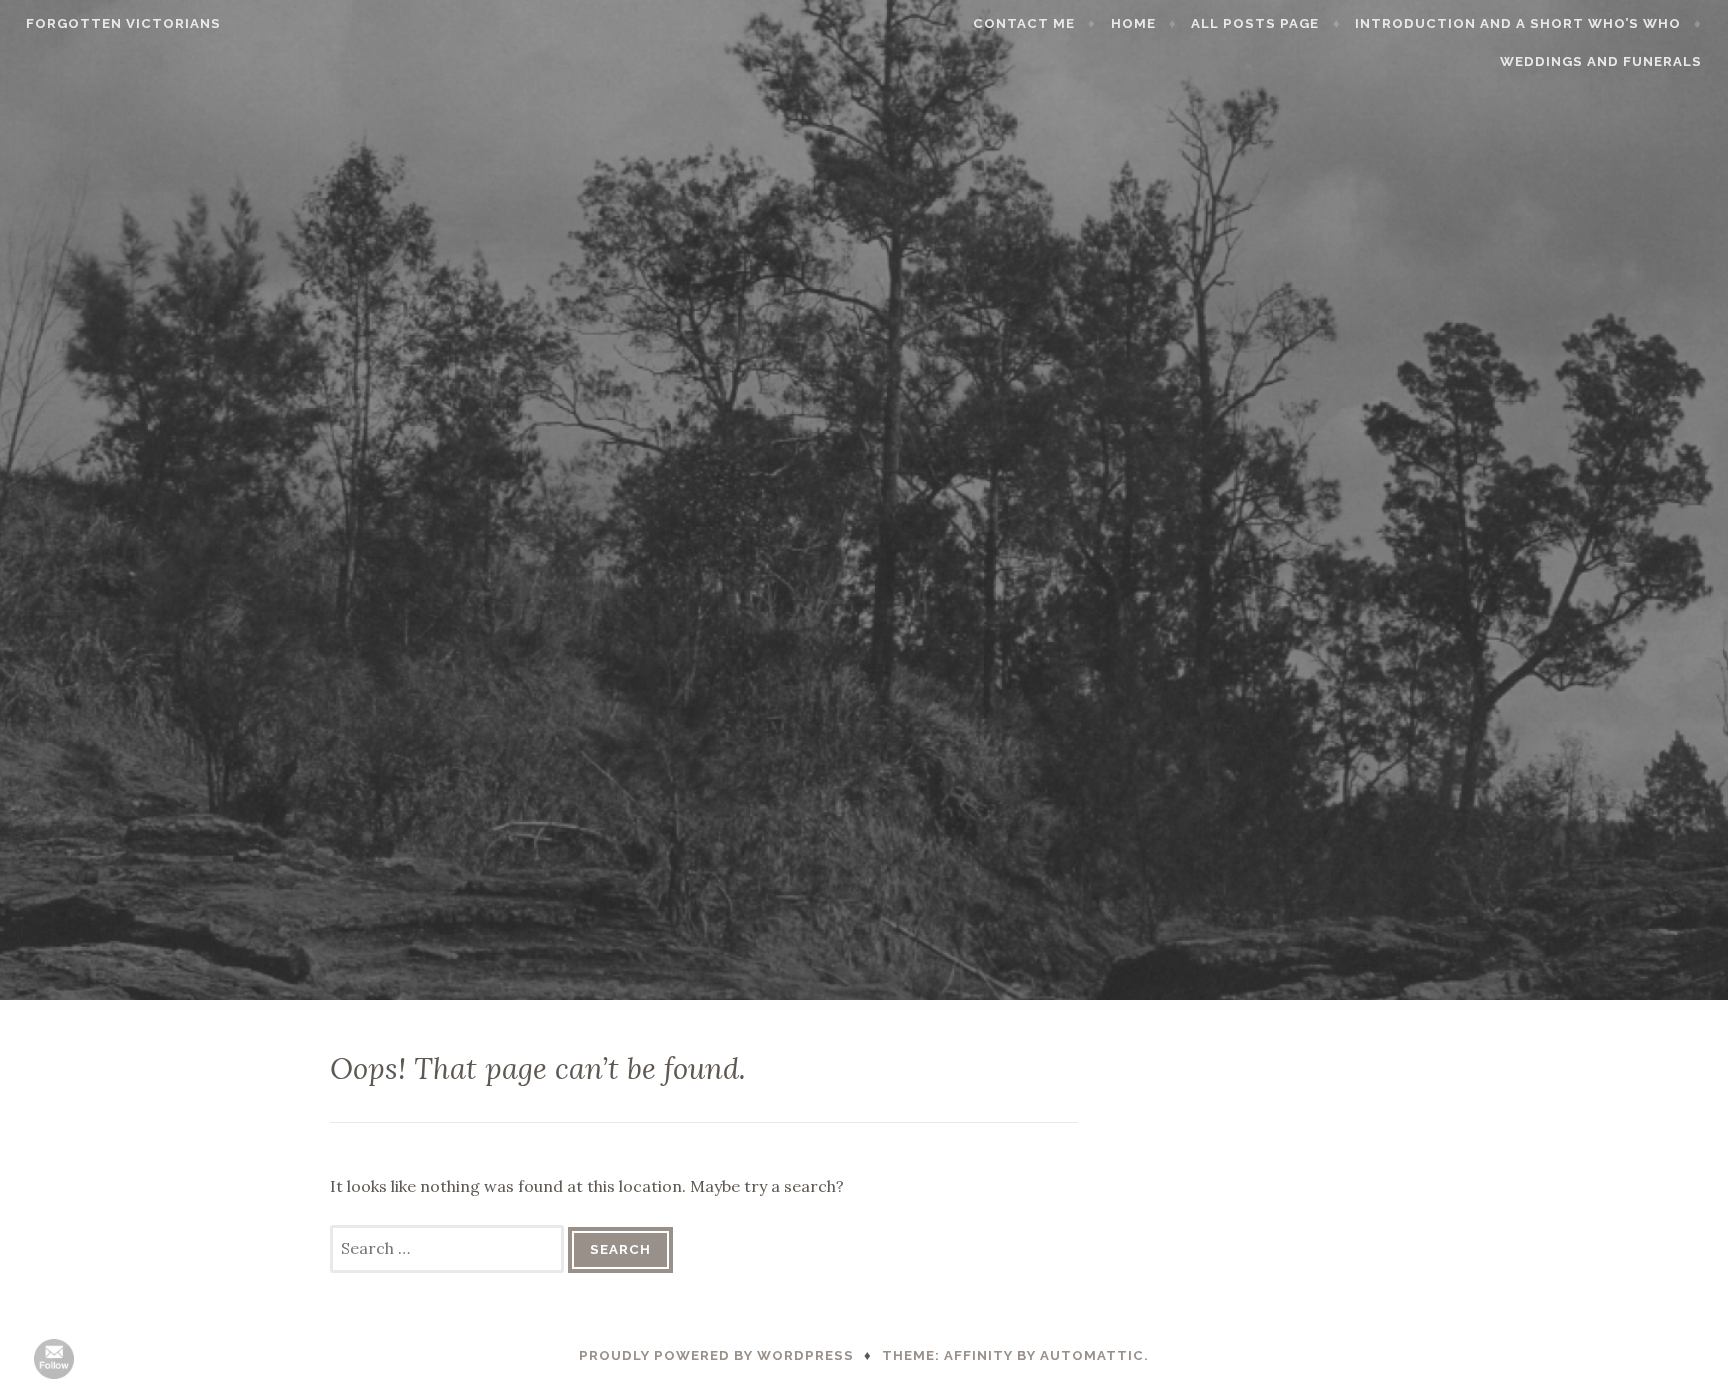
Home (1133, 23)
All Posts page (1255, 23)
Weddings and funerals (1601, 61)
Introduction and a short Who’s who (1518, 23)
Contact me (1024, 23)
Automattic (1092, 1355)
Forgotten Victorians (123, 23)
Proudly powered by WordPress (716, 1355)
